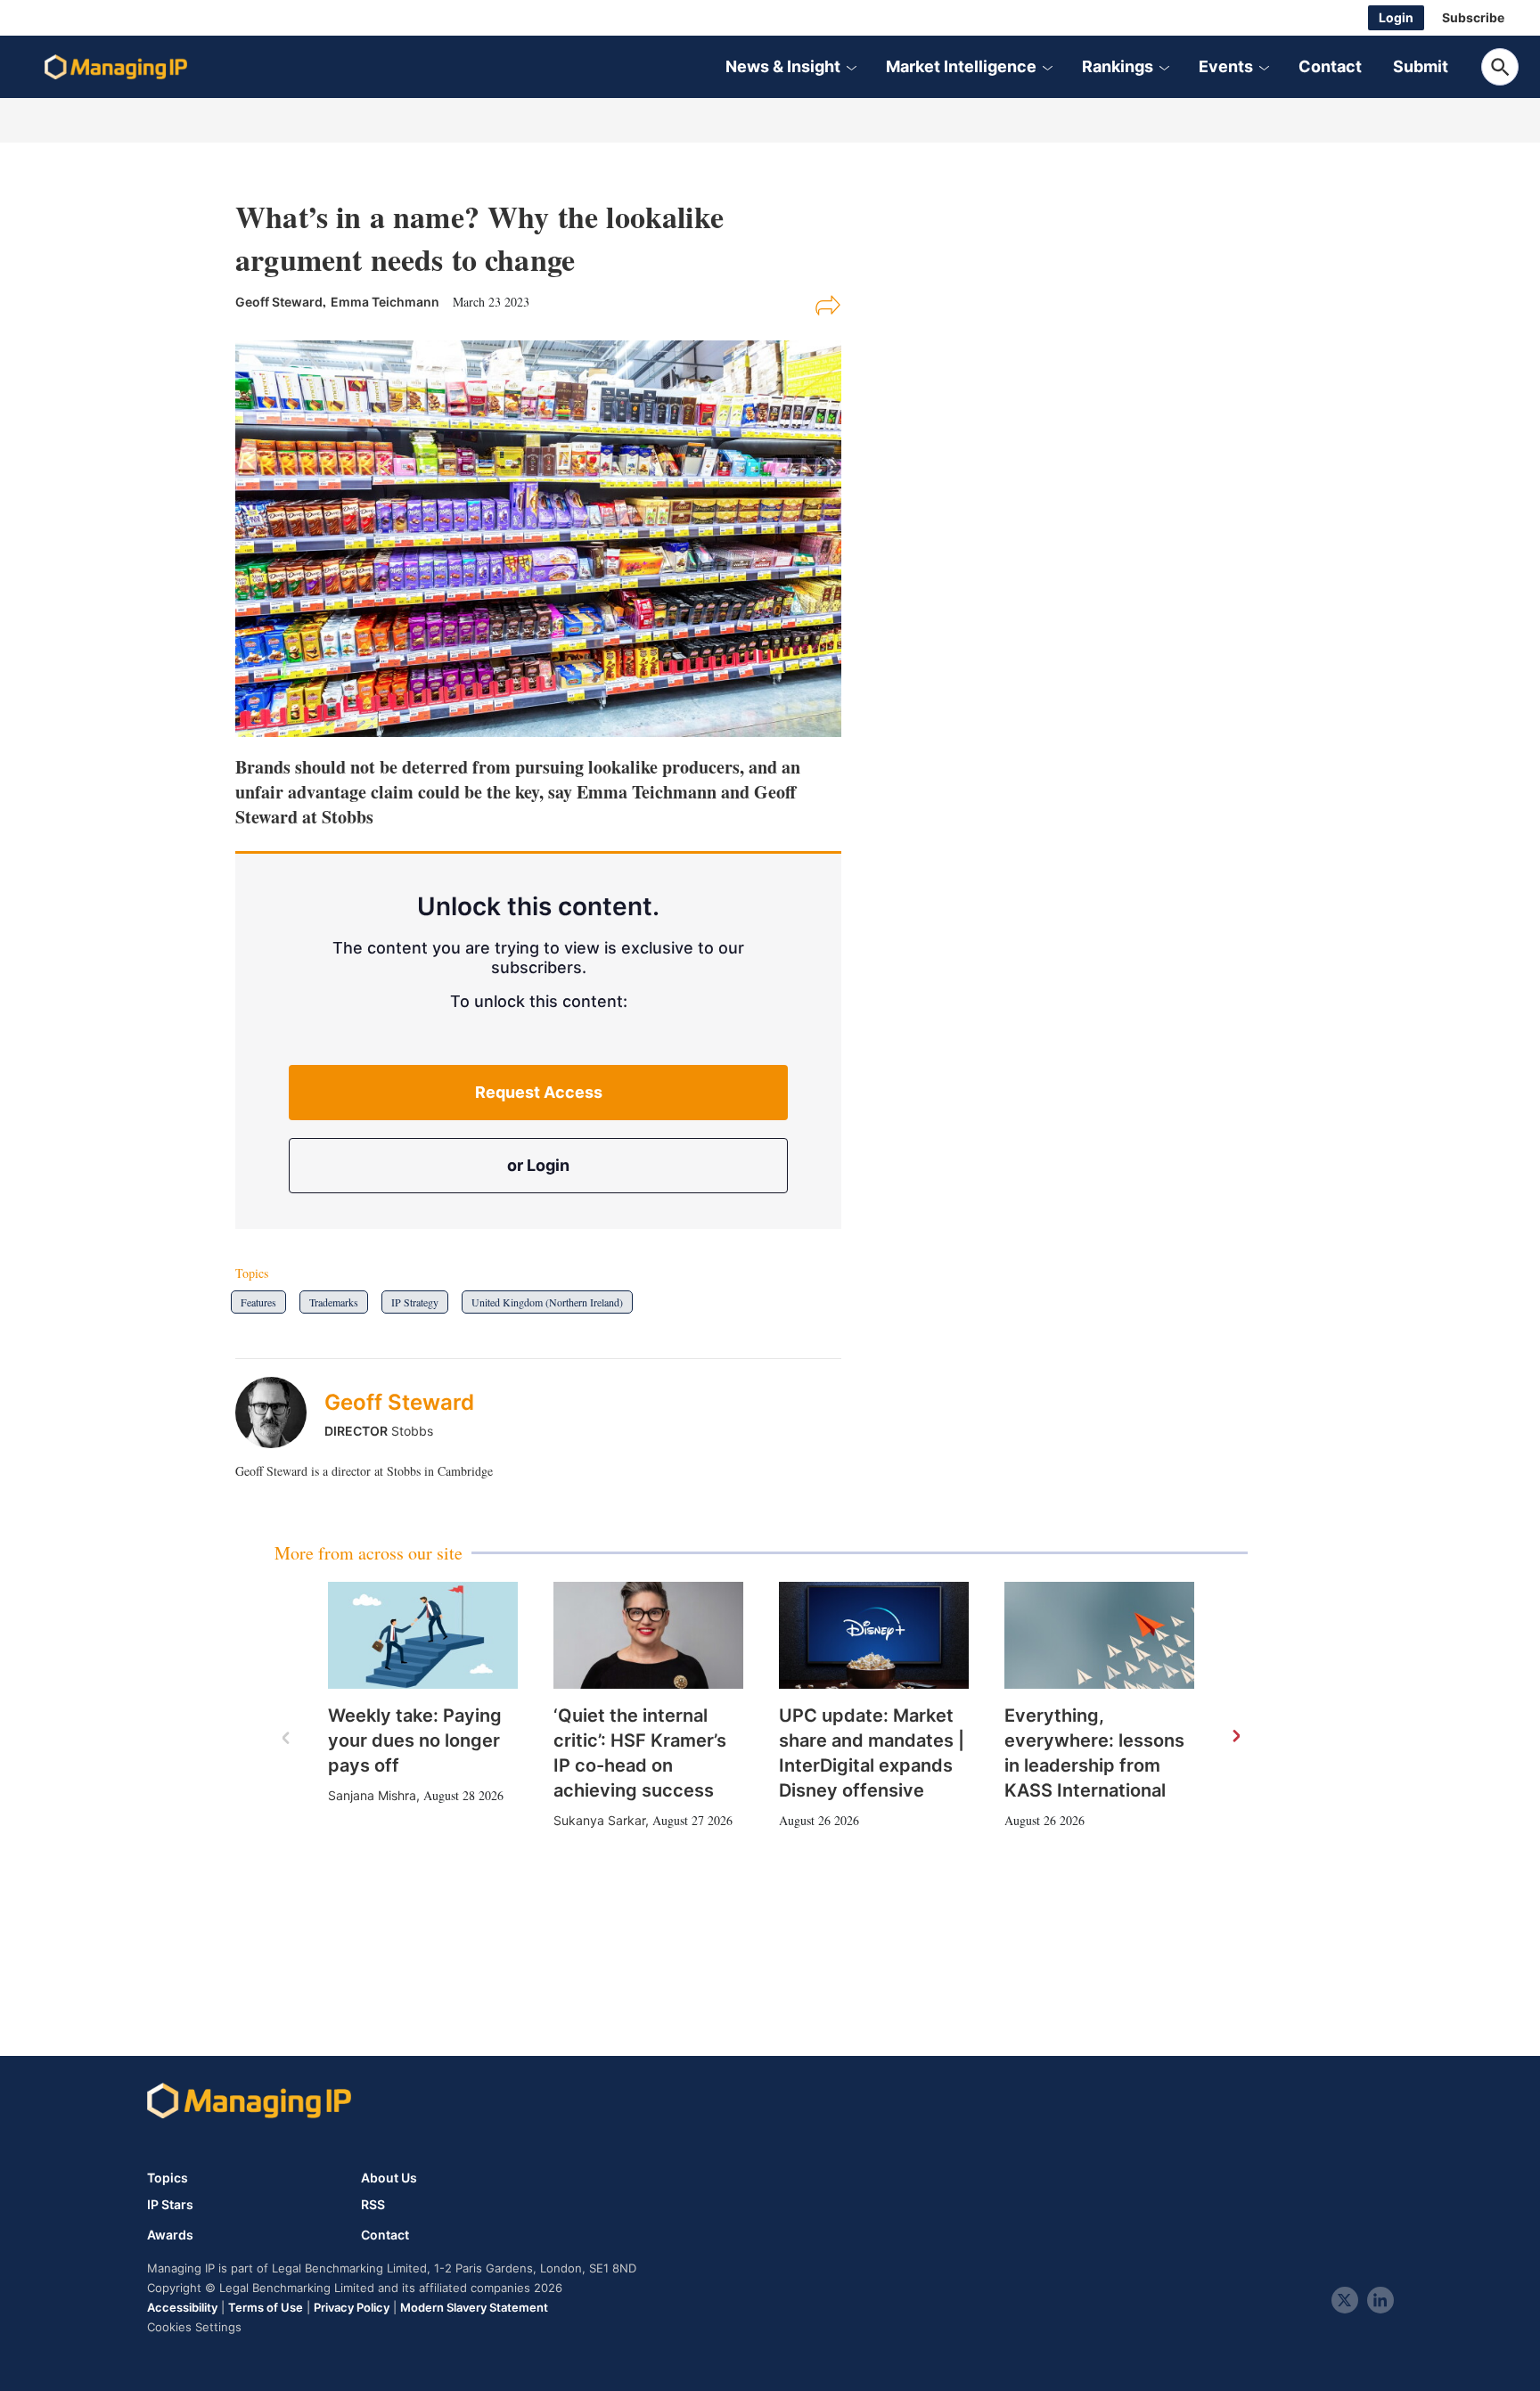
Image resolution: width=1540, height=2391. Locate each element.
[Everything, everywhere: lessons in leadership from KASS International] (1099, 1635)
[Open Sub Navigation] (851, 67)
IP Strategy (415, 1302)
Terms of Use (266, 2307)
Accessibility (182, 2307)
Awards (170, 2235)
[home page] (116, 67)
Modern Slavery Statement (474, 2307)
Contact (1330, 66)
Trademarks (334, 1302)
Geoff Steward (399, 1402)
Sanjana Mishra (372, 1795)
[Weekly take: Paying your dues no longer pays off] (423, 1635)
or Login (538, 1165)
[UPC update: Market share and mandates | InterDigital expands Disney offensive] (874, 1635)
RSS (373, 2205)
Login (1396, 17)
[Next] (1235, 1737)
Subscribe (1473, 17)
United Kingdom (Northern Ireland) (547, 1302)
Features (258, 1302)
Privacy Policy (352, 2307)
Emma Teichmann (385, 302)
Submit (1421, 66)
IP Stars (170, 2205)
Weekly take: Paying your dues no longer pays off (415, 1740)
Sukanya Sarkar (599, 1820)
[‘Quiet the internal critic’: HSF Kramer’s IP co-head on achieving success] (648, 1635)
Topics (168, 2178)
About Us (389, 2178)
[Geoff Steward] (280, 1412)
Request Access (539, 1092)
